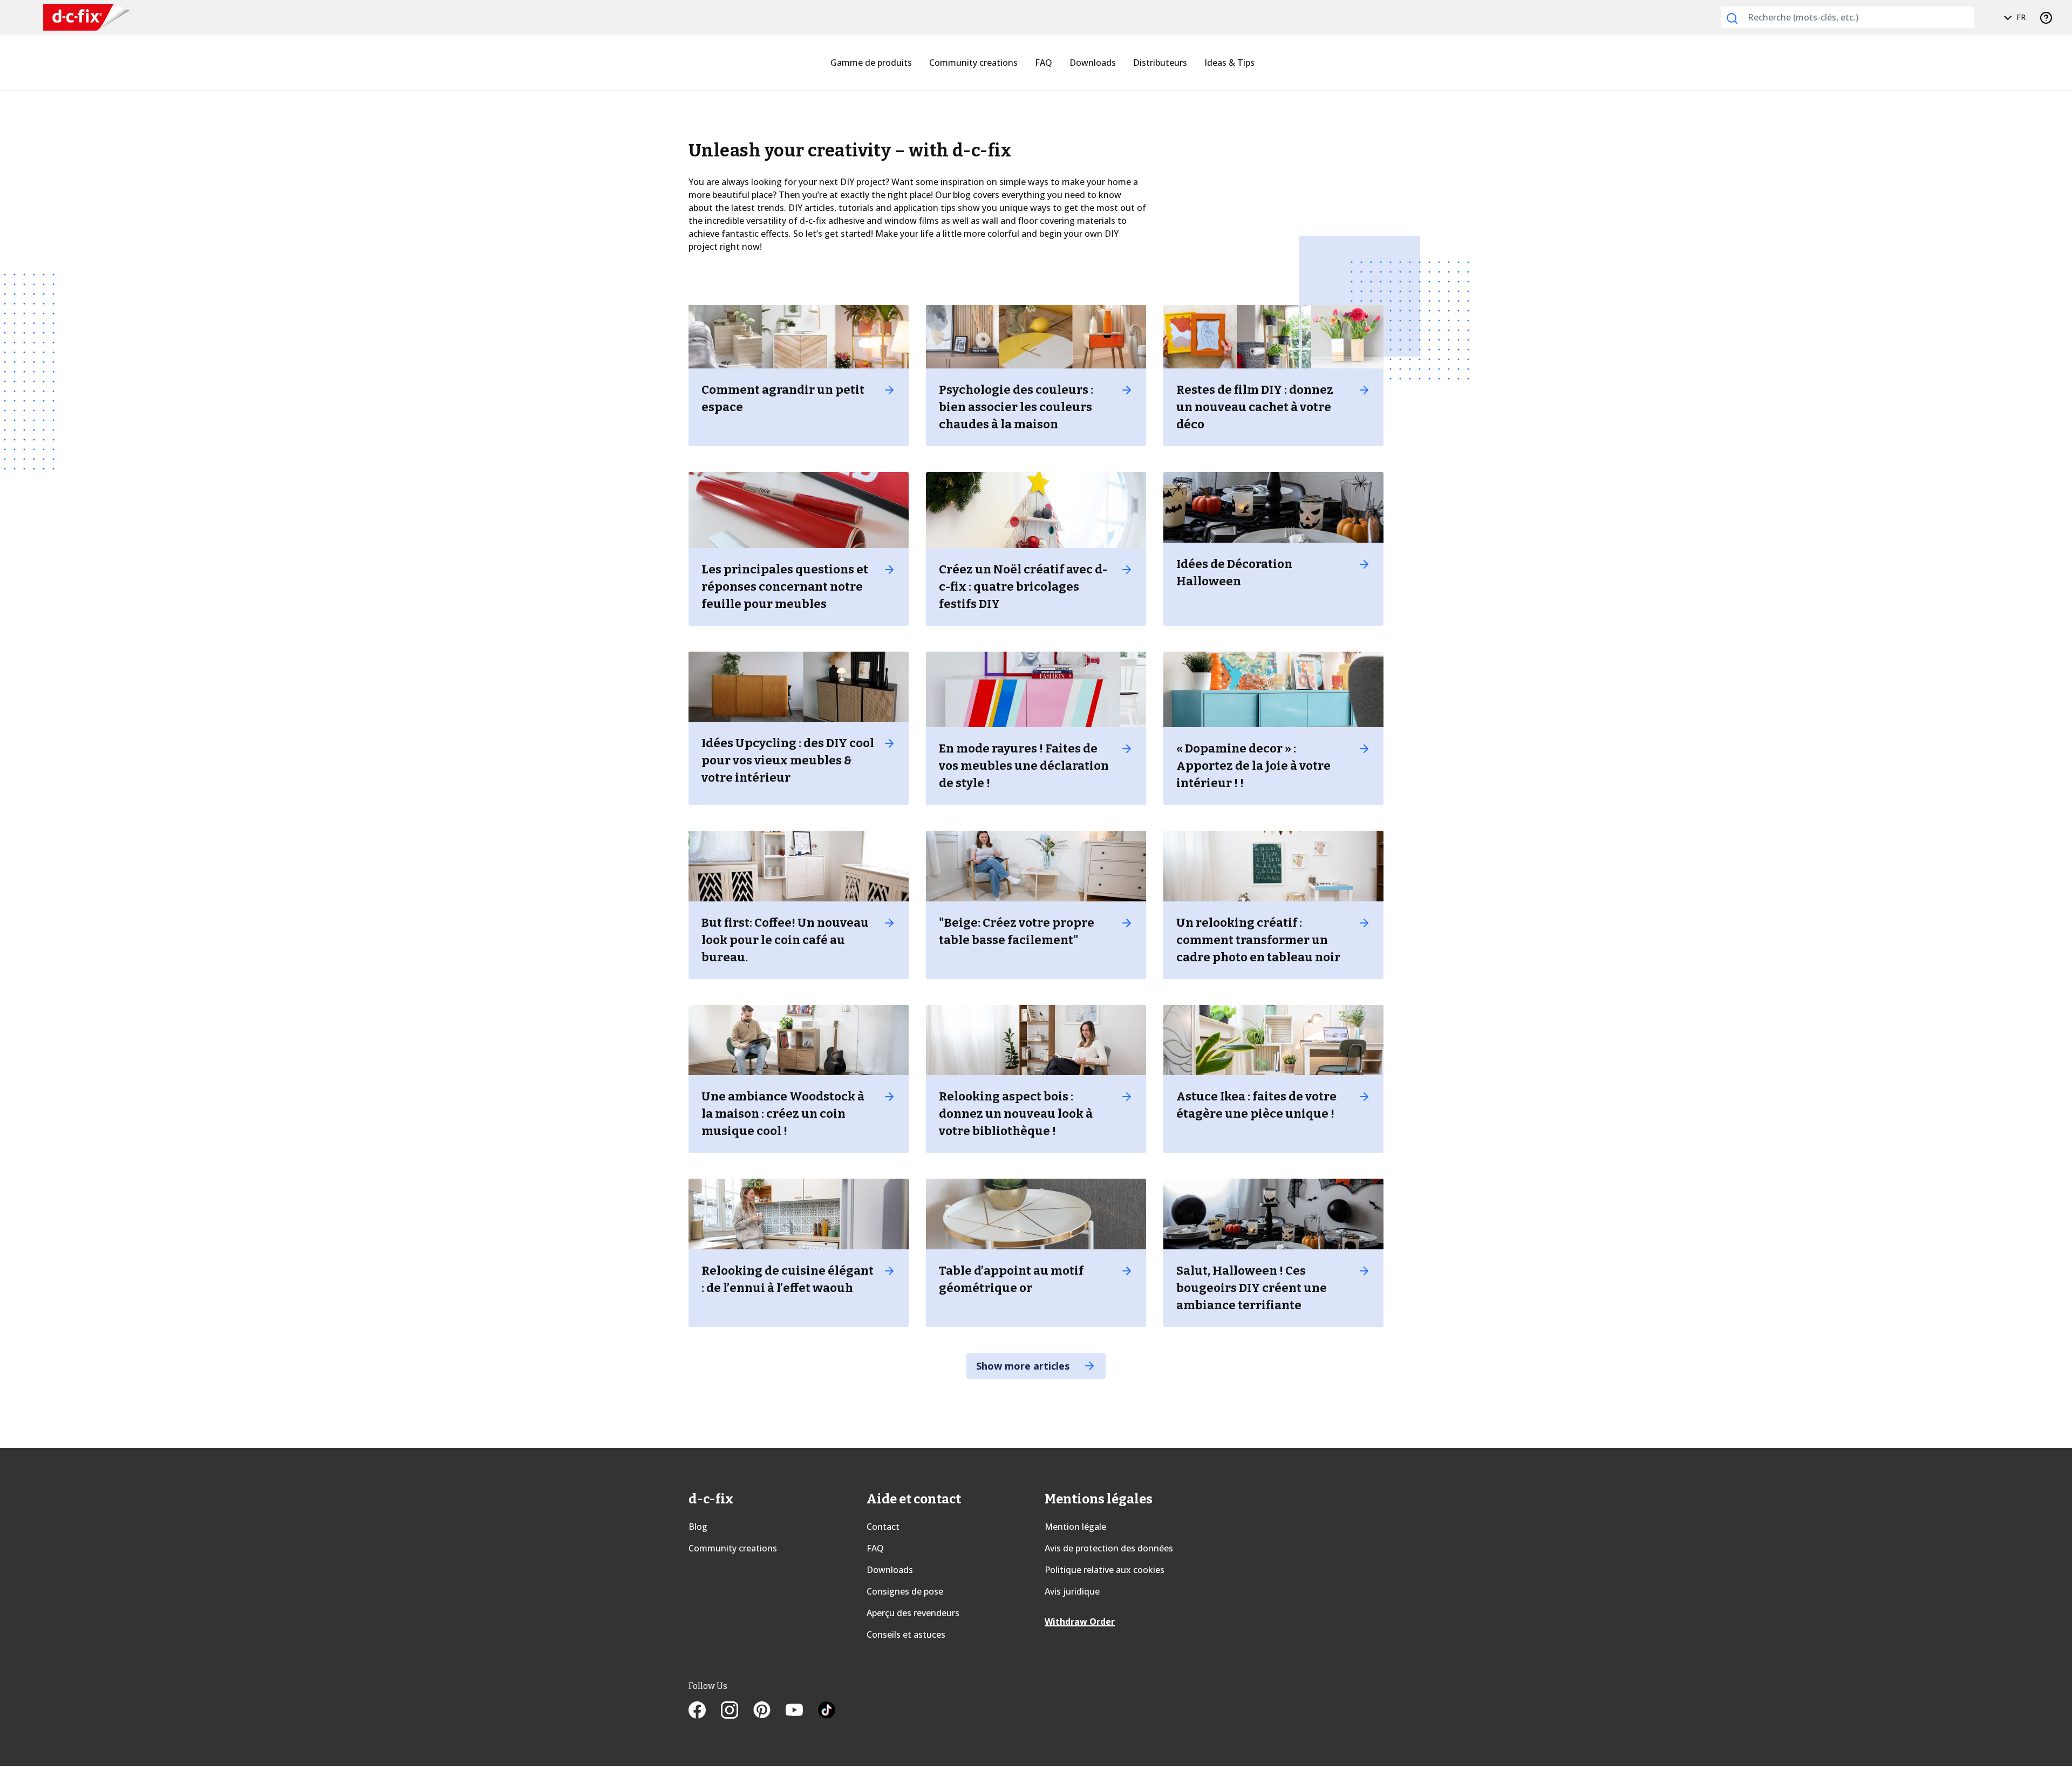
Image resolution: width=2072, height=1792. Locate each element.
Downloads (1093, 63)
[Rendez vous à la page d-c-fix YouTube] (802, 1711)
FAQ (1044, 63)
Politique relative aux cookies (1105, 1570)
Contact (883, 1527)
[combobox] (1848, 17)
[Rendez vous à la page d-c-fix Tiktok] (827, 1711)
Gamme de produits (871, 63)
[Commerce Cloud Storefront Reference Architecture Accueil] (86, 18)
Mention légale (1075, 1527)
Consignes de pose (905, 1591)
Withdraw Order (1080, 1622)
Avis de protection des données (1109, 1548)
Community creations (973, 63)
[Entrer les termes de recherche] (1732, 18)
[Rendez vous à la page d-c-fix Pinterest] (769, 1711)
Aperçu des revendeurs (913, 1613)
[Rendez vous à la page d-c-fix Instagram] (737, 1711)
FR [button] (2020, 17)
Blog (698, 1527)
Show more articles (1024, 1366)
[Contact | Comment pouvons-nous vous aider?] (2046, 17)
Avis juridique (1072, 1591)
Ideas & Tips (1229, 63)
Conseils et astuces (906, 1634)
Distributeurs (1160, 63)
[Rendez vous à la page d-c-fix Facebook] (705, 1711)
